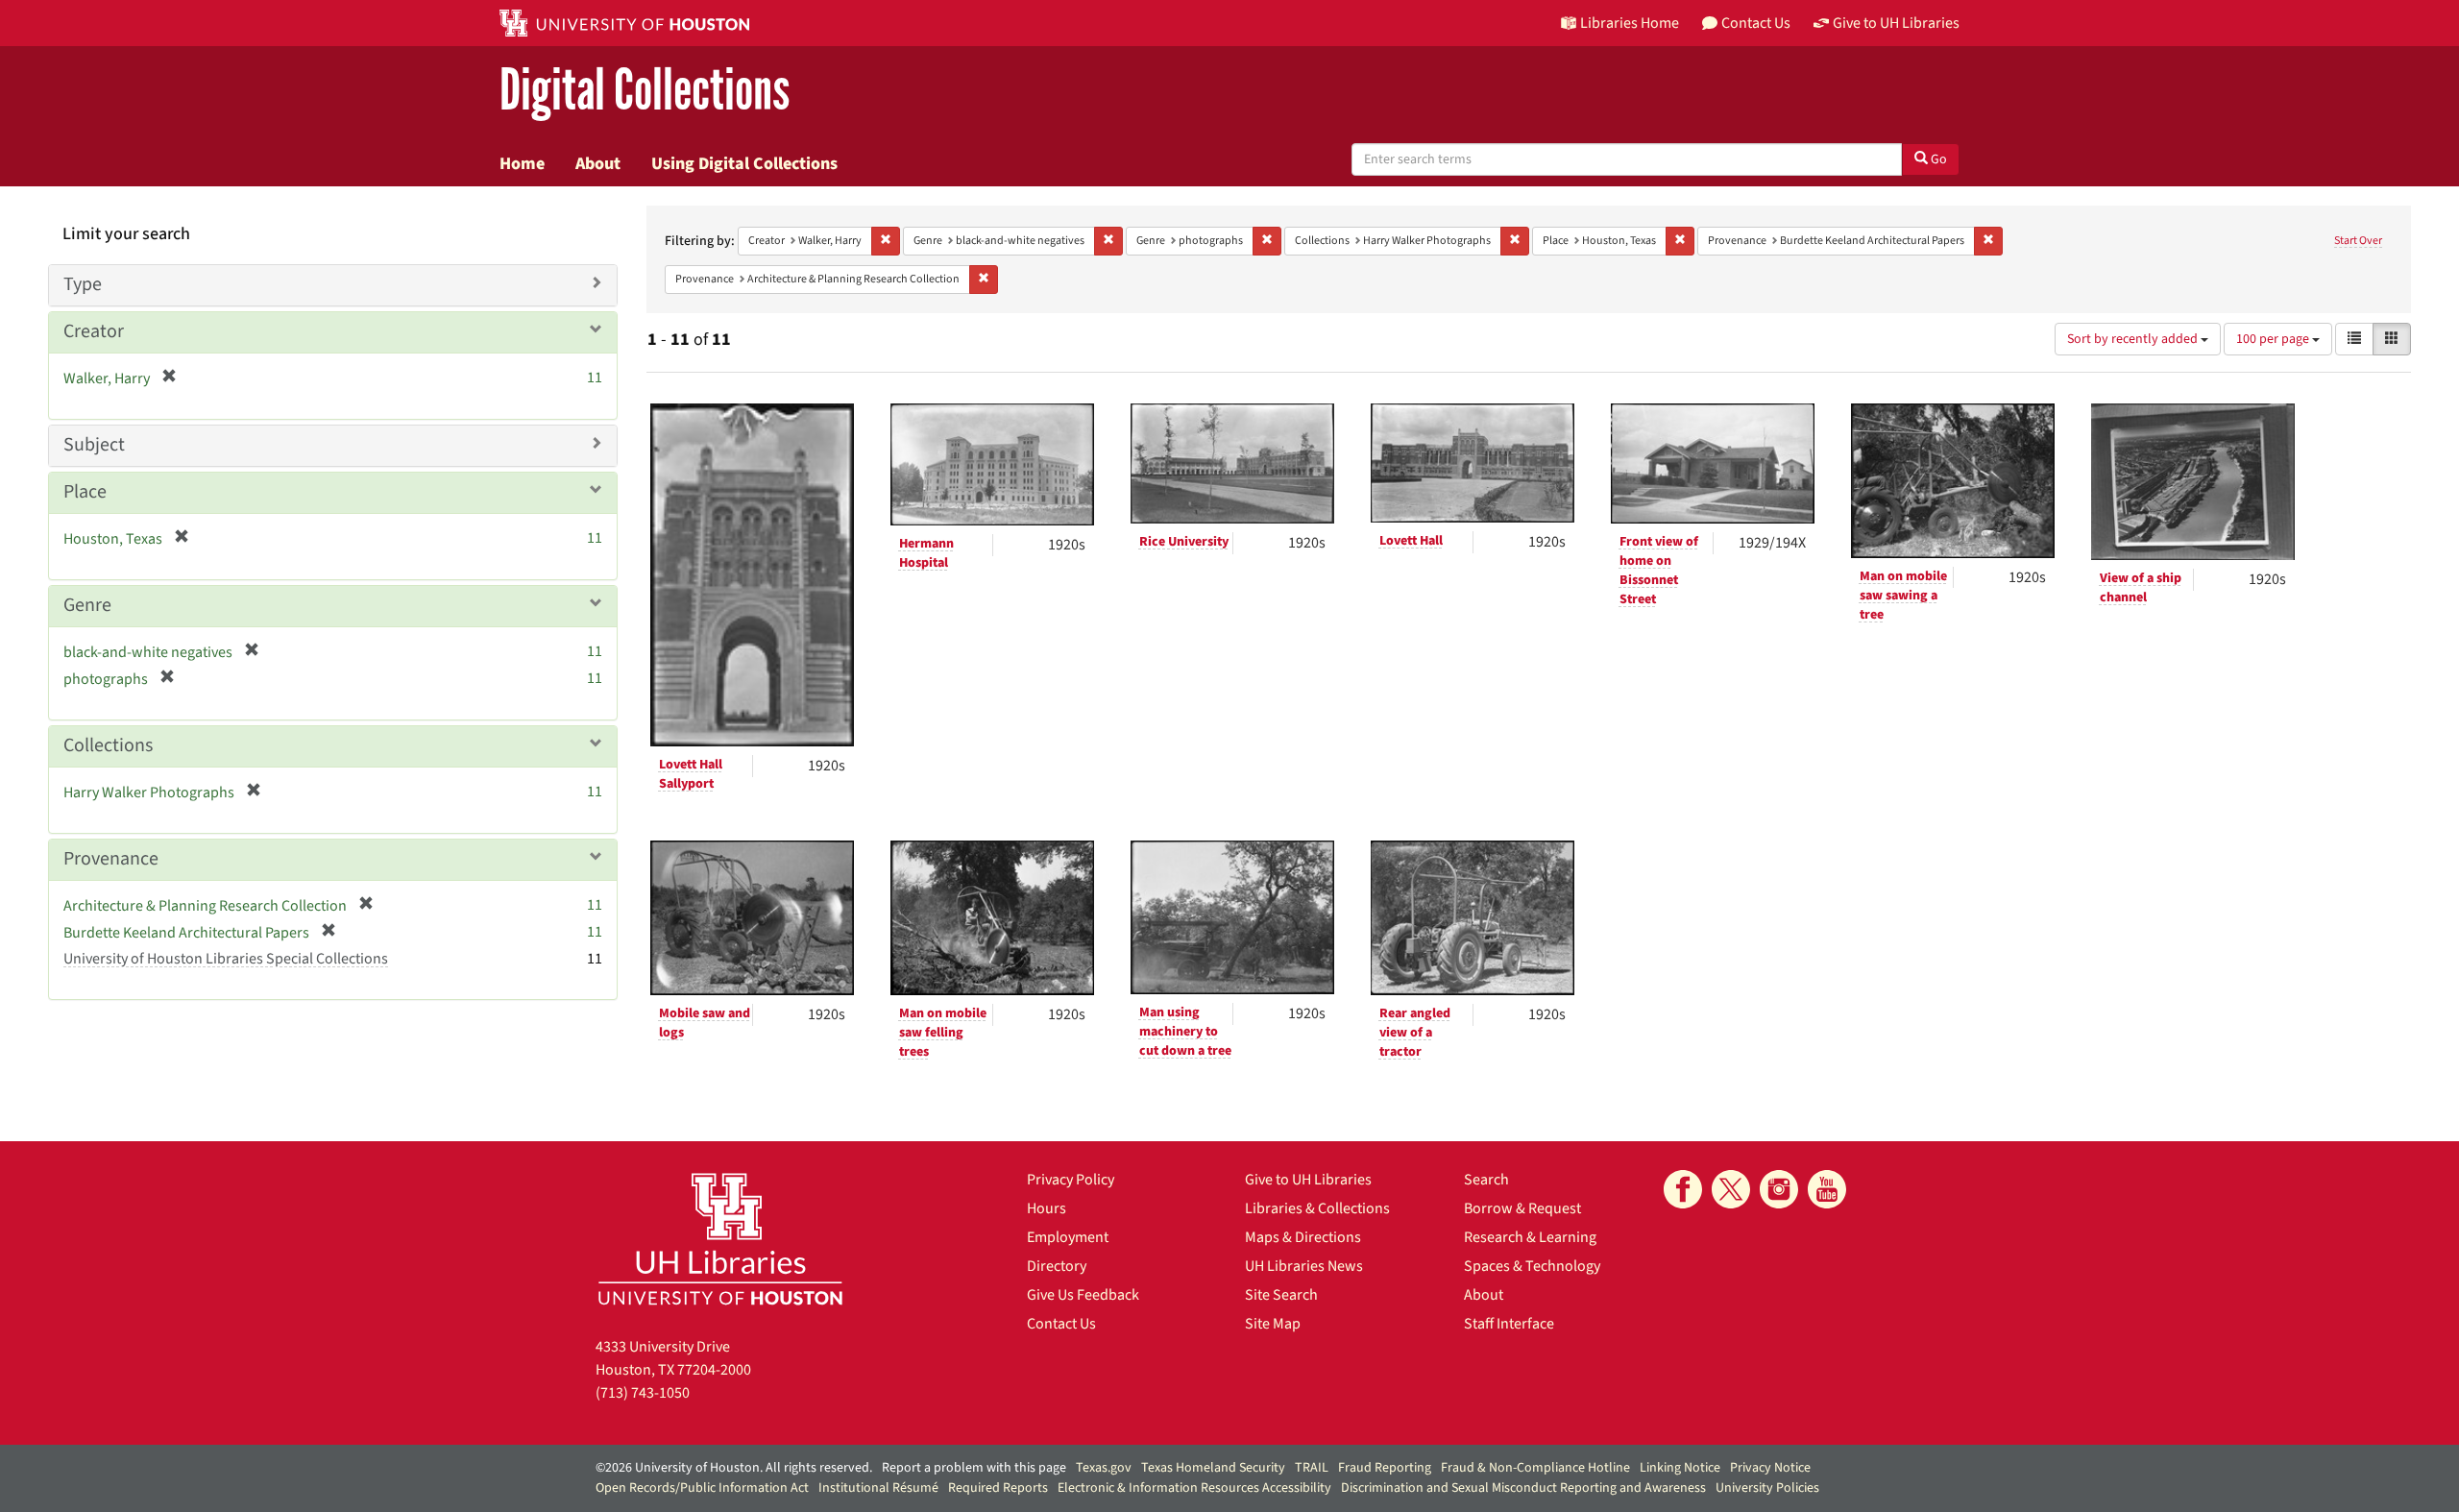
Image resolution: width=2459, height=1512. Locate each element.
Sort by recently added (2134, 339)
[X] (1731, 1189)
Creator (94, 331)
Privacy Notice (1770, 1468)
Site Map (1273, 1324)
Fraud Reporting (1385, 1468)
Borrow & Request (1522, 1208)
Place (85, 492)
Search (1486, 1180)
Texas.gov (1104, 1468)
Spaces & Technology (1532, 1266)
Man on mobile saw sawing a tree (1903, 596)
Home (522, 163)
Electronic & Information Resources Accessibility (1194, 1488)
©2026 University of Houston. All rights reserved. (734, 1468)
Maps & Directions (1303, 1237)
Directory (1057, 1266)
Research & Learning (1530, 1237)
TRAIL (1312, 1468)
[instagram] (1779, 1189)
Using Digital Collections (744, 163)
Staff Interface (1509, 1324)
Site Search (1281, 1295)
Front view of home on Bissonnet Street (1659, 571)
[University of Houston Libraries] (720, 1239)
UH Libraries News (1304, 1266)
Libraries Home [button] (1630, 23)
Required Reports (998, 1488)
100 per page (2274, 339)
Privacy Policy (1071, 1180)
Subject (94, 445)
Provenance (111, 859)
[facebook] (1683, 1189)
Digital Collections (645, 91)
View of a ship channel (2141, 588)
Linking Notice (1680, 1468)
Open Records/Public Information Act (702, 1488)
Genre (87, 605)
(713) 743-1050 (643, 1393)
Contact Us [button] (1756, 23)
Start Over (2358, 241)
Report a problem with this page (974, 1468)
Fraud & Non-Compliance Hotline (1535, 1468)
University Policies (1767, 1488)
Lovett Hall (1411, 541)
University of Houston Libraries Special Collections (226, 959)
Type (83, 284)
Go (1937, 159)
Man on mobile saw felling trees (943, 1033)
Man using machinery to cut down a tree (1185, 1032)
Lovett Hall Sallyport (691, 774)
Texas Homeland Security (1213, 1468)
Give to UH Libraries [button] (1896, 23)
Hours (1047, 1208)
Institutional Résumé (878, 1488)
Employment (1068, 1237)
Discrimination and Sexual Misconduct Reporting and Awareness (1523, 1488)
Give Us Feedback (1083, 1295)
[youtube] (1827, 1189)
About (598, 163)
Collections (108, 745)
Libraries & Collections (1317, 1208)
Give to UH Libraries (1308, 1180)
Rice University (1184, 542)
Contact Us (1061, 1324)
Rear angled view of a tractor (1415, 1033)
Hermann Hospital (926, 553)
